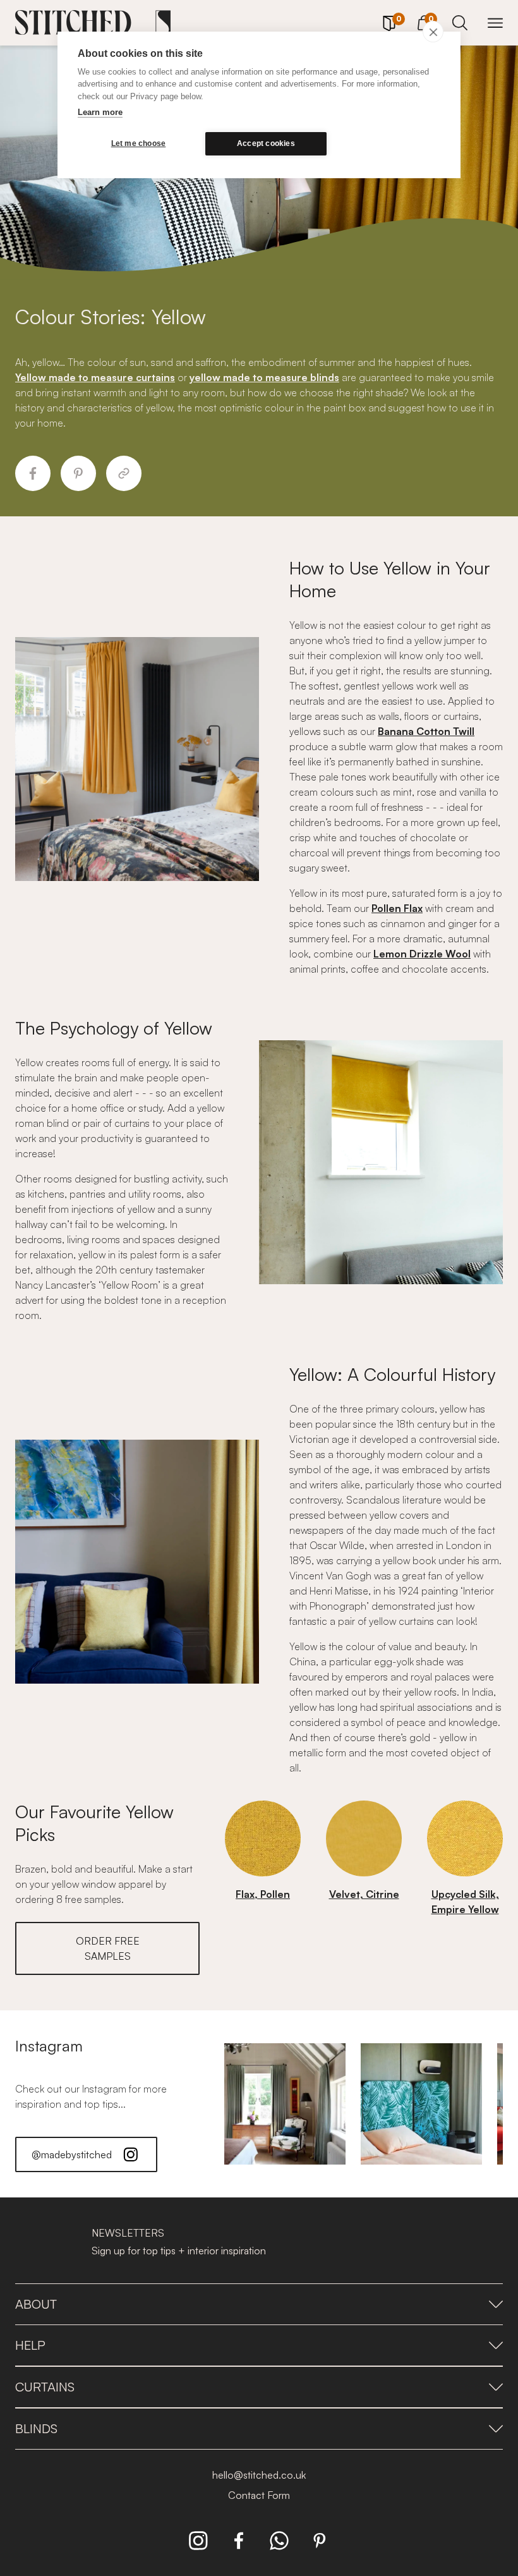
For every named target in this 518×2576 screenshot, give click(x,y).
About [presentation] (36, 2304)
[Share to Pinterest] (78, 473)
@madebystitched (72, 2154)
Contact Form (259, 2495)
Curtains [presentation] (45, 2387)
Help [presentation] (30, 2345)
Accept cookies (266, 143)
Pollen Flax (397, 908)
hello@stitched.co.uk (259, 2475)
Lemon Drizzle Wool (422, 954)
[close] (433, 32)
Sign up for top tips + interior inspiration (179, 2251)
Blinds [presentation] (36, 2428)
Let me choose (139, 143)
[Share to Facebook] (33, 473)
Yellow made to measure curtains (95, 377)
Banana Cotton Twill (426, 731)
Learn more (100, 112)
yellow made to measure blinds (264, 377)
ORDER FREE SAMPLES (108, 1948)
